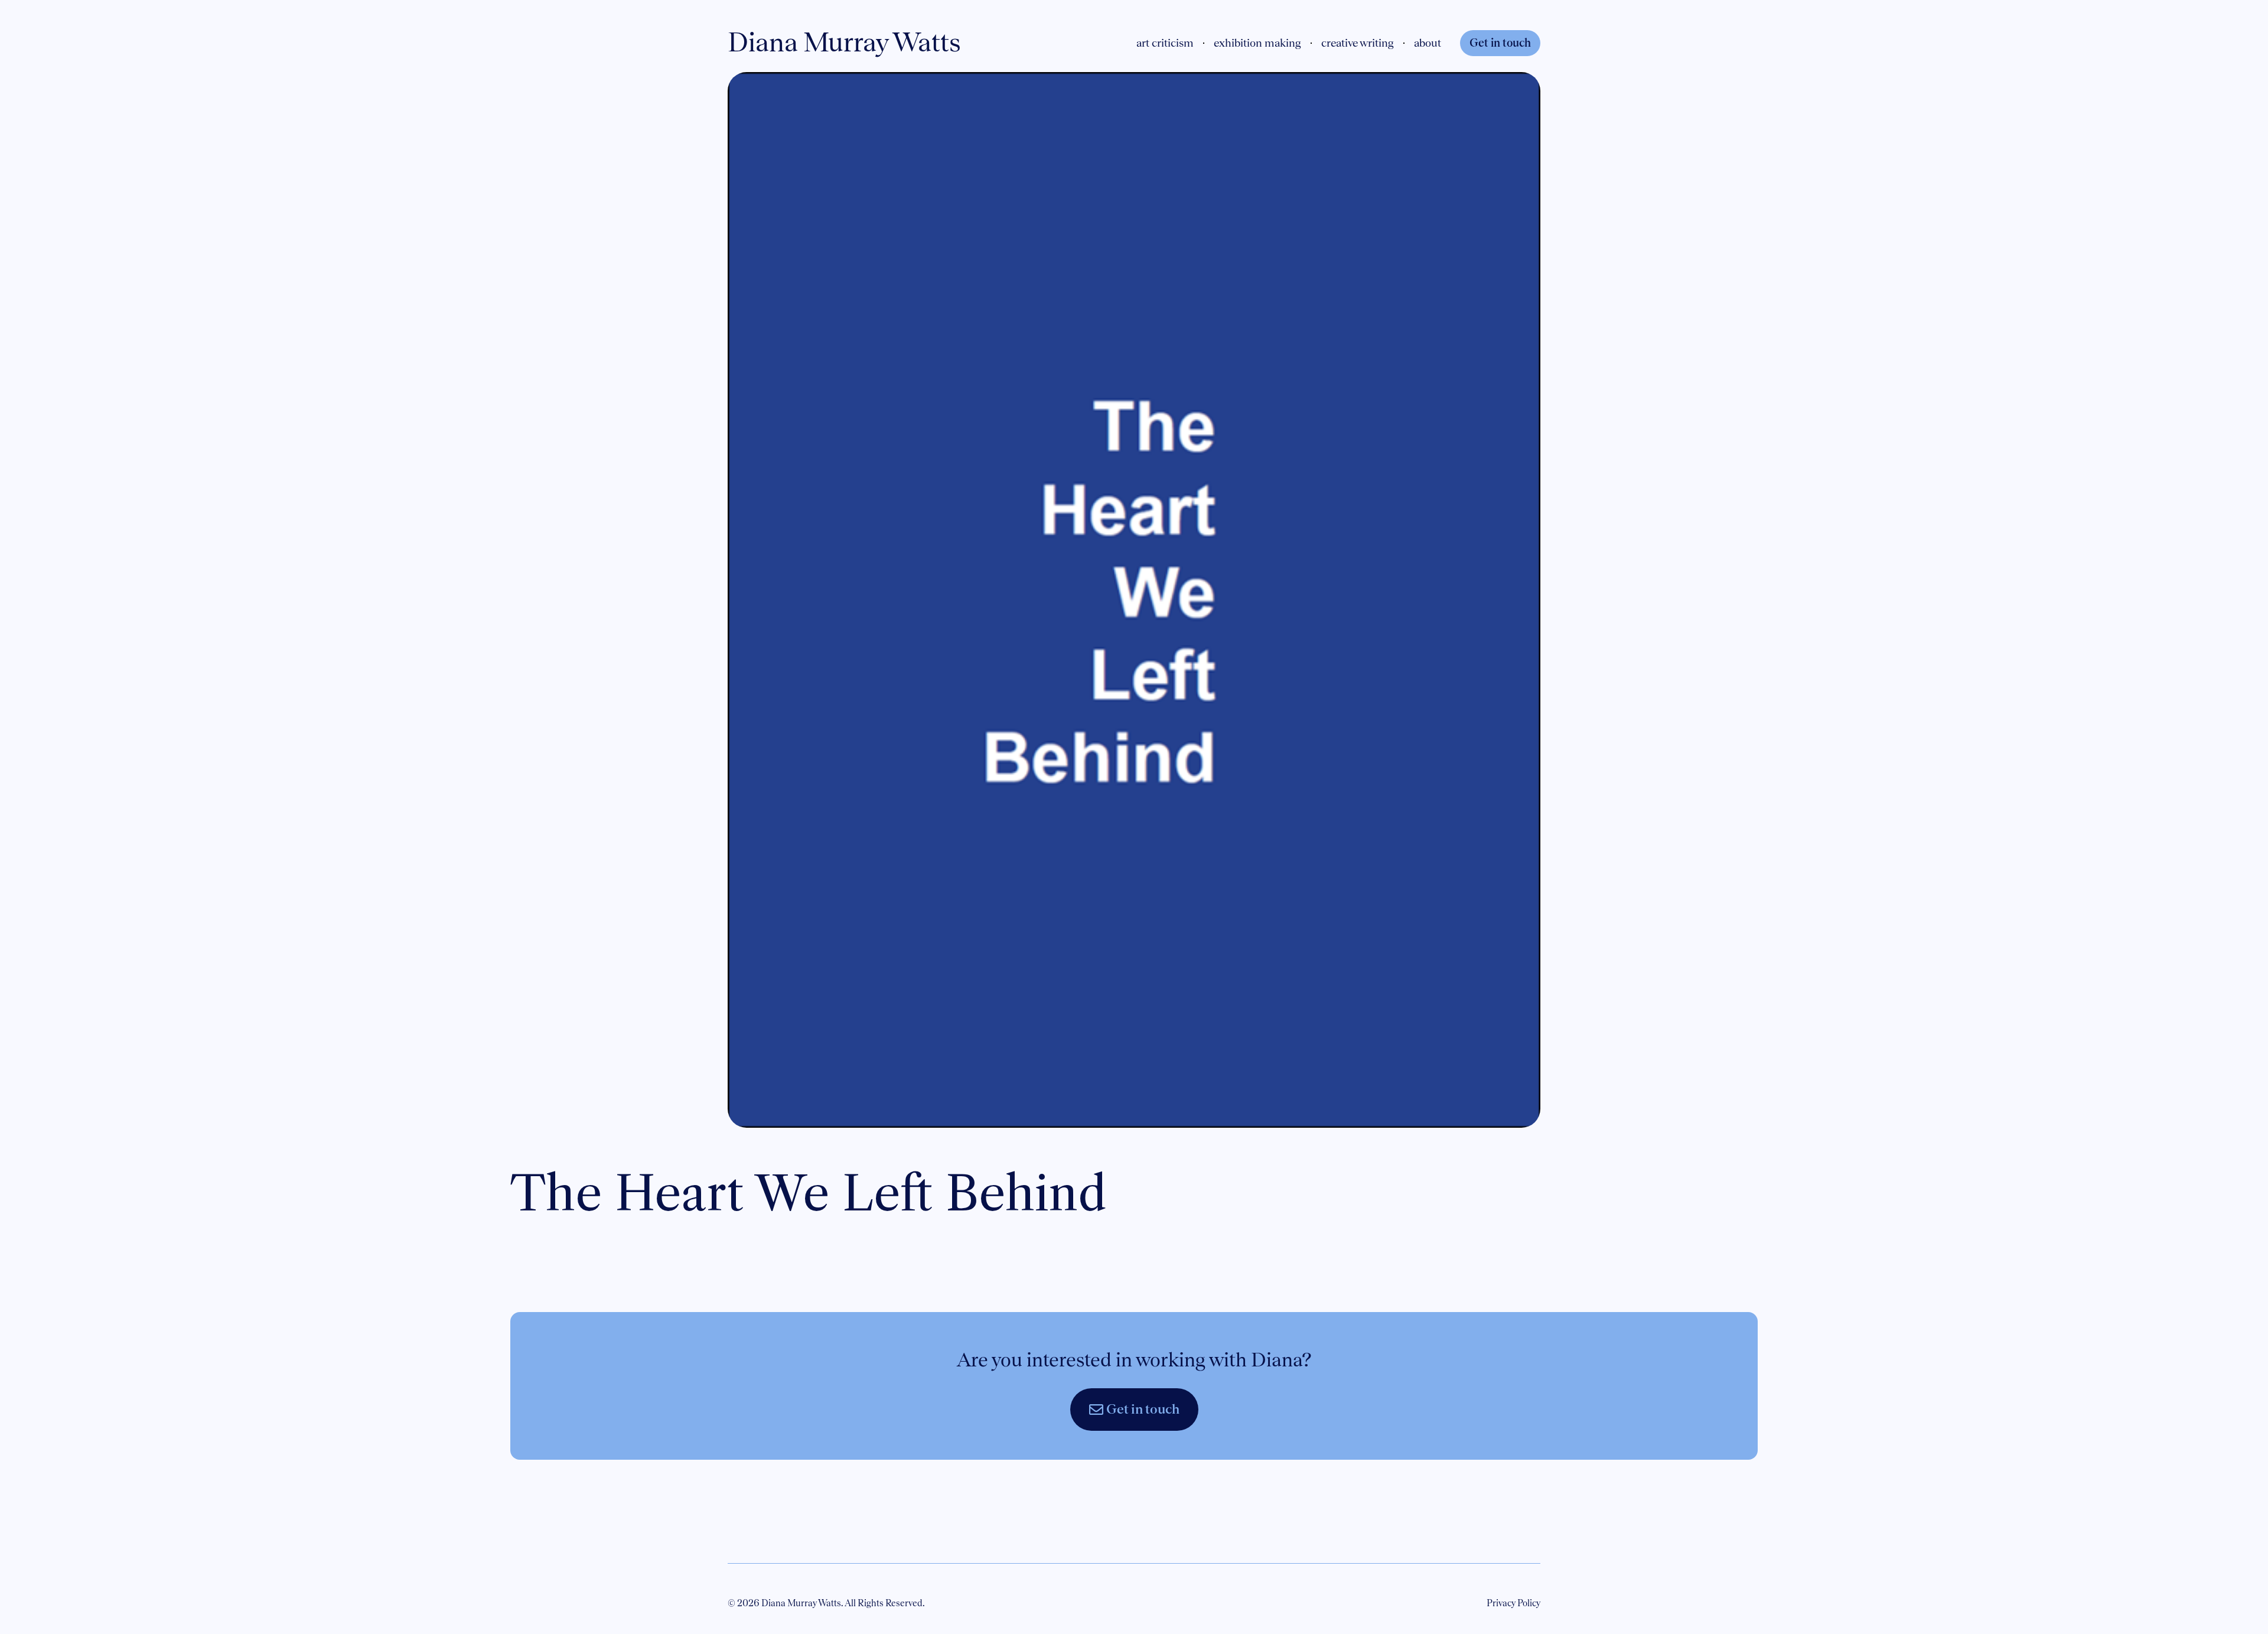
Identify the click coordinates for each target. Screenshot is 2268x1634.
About (1428, 43)
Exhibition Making (1257, 43)
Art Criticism (1165, 43)
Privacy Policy (1513, 1603)
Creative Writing (1358, 43)
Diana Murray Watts (844, 42)
